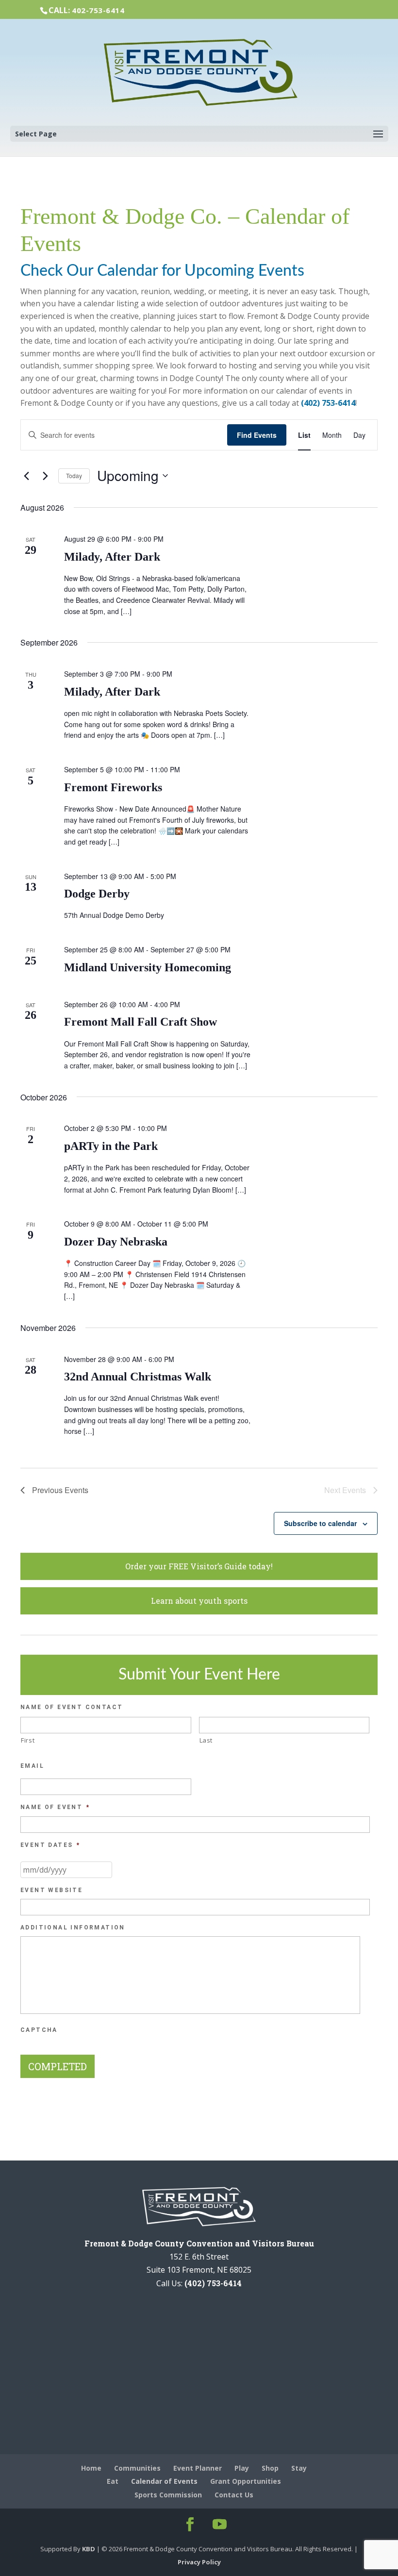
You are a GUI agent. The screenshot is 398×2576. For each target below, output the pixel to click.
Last (206, 1740)
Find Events (257, 435)
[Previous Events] (26, 476)
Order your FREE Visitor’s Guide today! (199, 1566)
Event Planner (198, 2468)
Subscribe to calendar (320, 1523)
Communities (137, 2468)
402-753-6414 (98, 10)
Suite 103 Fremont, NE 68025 (199, 2270)
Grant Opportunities (246, 2481)
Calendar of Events (164, 2481)
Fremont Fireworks (113, 787)
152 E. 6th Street (199, 2257)
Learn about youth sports (199, 1601)
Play (242, 2468)
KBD (89, 2549)
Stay (299, 2468)
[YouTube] (218, 2525)
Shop (270, 2468)
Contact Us (234, 2495)
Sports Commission (168, 2495)
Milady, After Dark (112, 557)
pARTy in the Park (111, 1146)
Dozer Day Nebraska (116, 1242)
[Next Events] (45, 476)
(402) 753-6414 (328, 403)
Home (91, 2468)
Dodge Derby (97, 894)
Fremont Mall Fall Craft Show (141, 1022)
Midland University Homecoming (148, 967)
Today (74, 475)
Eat (113, 2481)
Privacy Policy (199, 2562)
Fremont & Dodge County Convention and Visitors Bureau (199, 2243)
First (28, 1740)
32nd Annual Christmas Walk (138, 1377)
